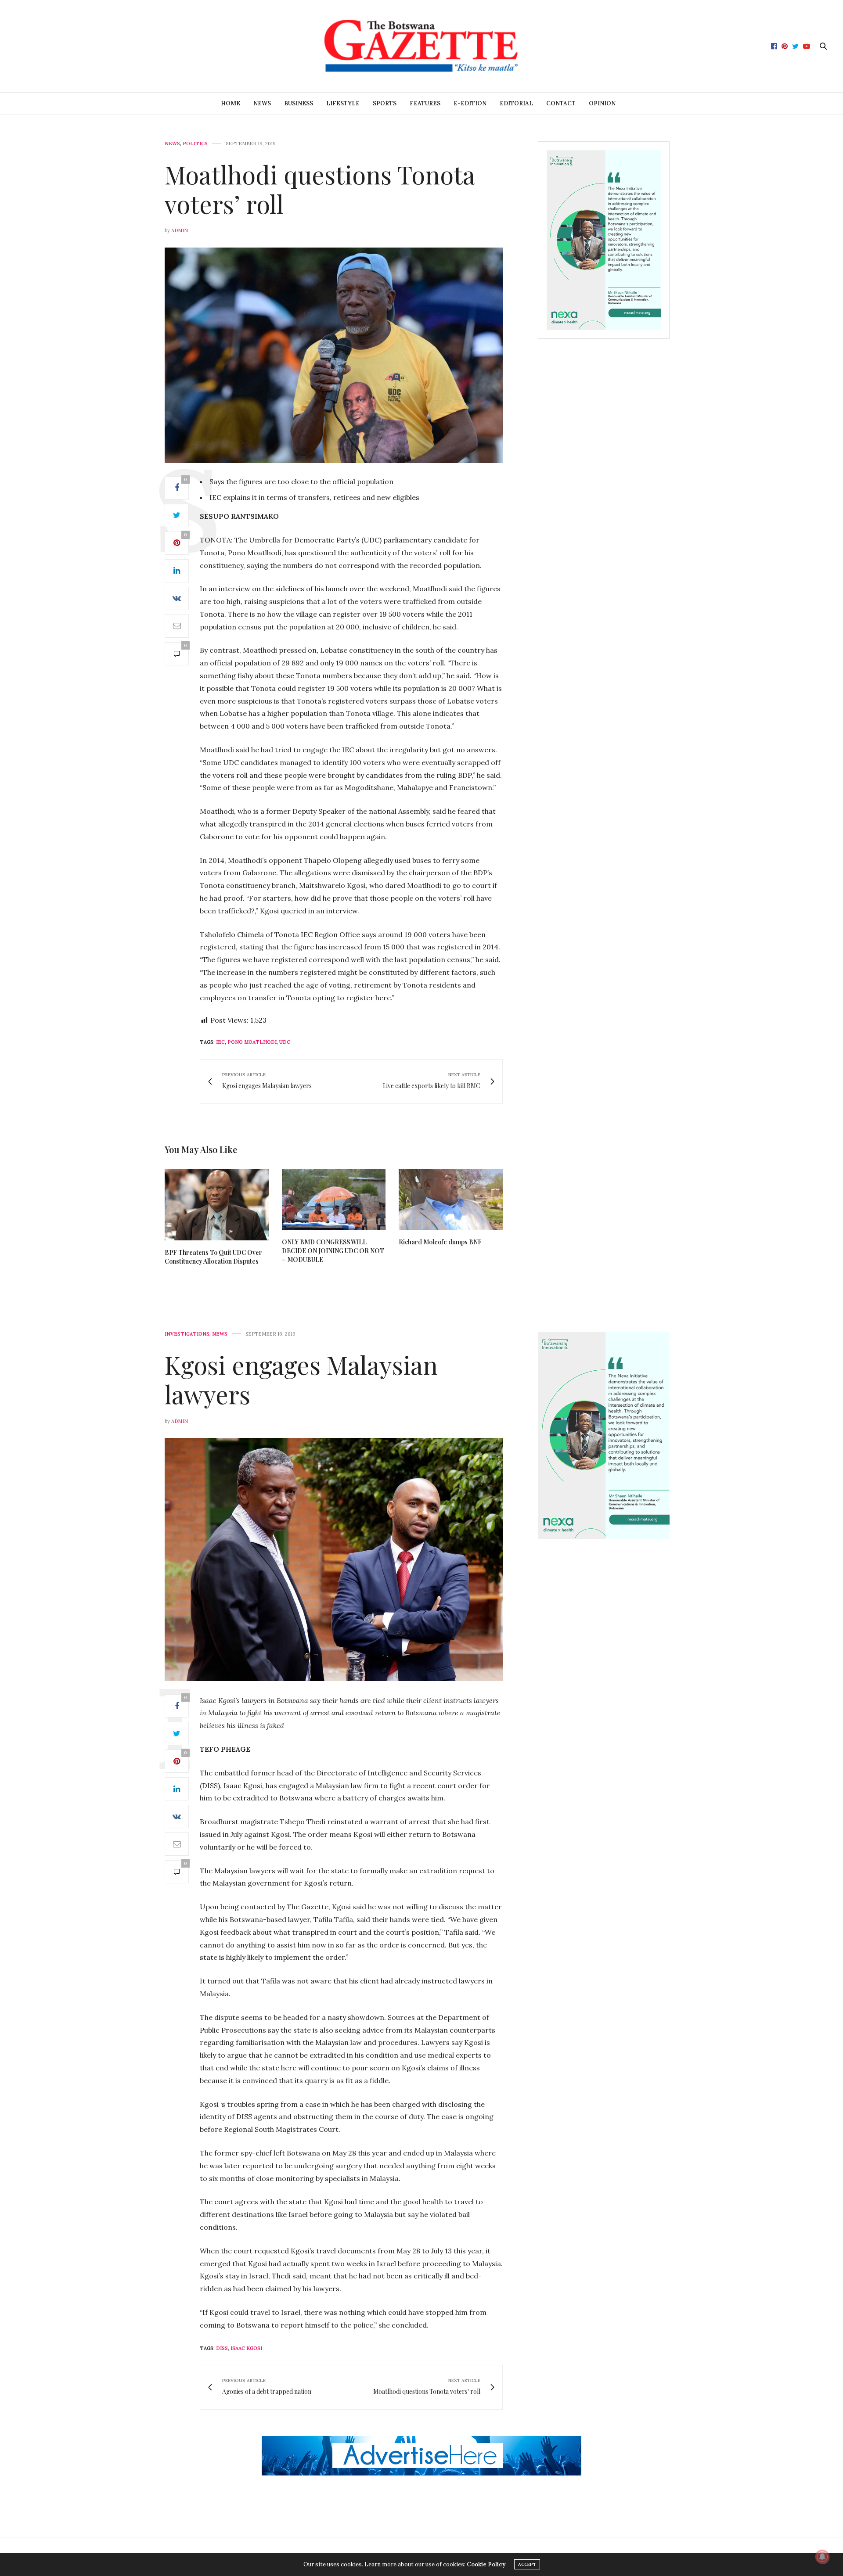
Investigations (187, 1334)
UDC (285, 1042)
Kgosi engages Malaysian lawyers (301, 1379)
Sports (385, 103)
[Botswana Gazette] (421, 46)
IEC (220, 1042)
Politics (195, 144)
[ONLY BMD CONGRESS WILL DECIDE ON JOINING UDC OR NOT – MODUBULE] (334, 1199)
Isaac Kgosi (246, 2348)
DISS (222, 2348)
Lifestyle (343, 103)
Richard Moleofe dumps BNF (440, 1242)
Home (231, 103)
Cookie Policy (486, 2564)
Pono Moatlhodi (252, 1042)
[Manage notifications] (822, 2557)
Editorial (516, 103)
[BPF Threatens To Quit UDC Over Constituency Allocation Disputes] (217, 1205)
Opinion (602, 103)
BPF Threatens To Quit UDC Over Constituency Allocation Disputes (213, 1257)
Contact (561, 103)
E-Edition (470, 103)
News (262, 103)
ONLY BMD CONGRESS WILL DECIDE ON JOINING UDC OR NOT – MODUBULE (333, 1251)
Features (425, 103)
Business (299, 103)
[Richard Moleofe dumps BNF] (451, 1199)
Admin (180, 230)
